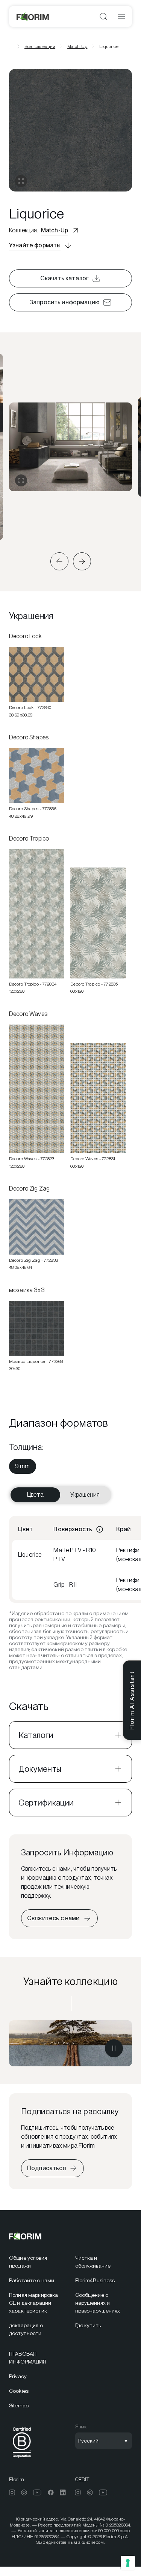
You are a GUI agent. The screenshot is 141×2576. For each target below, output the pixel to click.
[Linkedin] (63, 2492)
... (11, 46)
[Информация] (100, 1529)
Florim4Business (95, 2280)
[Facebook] (51, 2492)
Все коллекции (40, 46)
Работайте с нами (32, 2280)
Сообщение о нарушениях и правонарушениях (98, 2303)
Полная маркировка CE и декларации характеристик (33, 2303)
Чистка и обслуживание (93, 2262)
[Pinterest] (24, 2492)
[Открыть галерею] (21, 181)
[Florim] (33, 16)
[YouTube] (37, 2492)
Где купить (88, 2325)
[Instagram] (12, 2492)
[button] (59, 561)
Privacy (18, 2376)
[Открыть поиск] (103, 16)
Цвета (35, 1495)
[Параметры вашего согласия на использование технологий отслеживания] (128, 2563)
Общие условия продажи (28, 2262)
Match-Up (77, 46)
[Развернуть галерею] (21, 480)
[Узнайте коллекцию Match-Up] (70, 2043)
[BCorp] (22, 2459)
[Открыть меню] (121, 16)
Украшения (85, 1495)
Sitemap (19, 2405)
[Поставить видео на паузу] (114, 2048)
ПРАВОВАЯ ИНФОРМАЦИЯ (28, 2358)
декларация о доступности (26, 2329)
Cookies (19, 2391)
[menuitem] (23, 1466)
